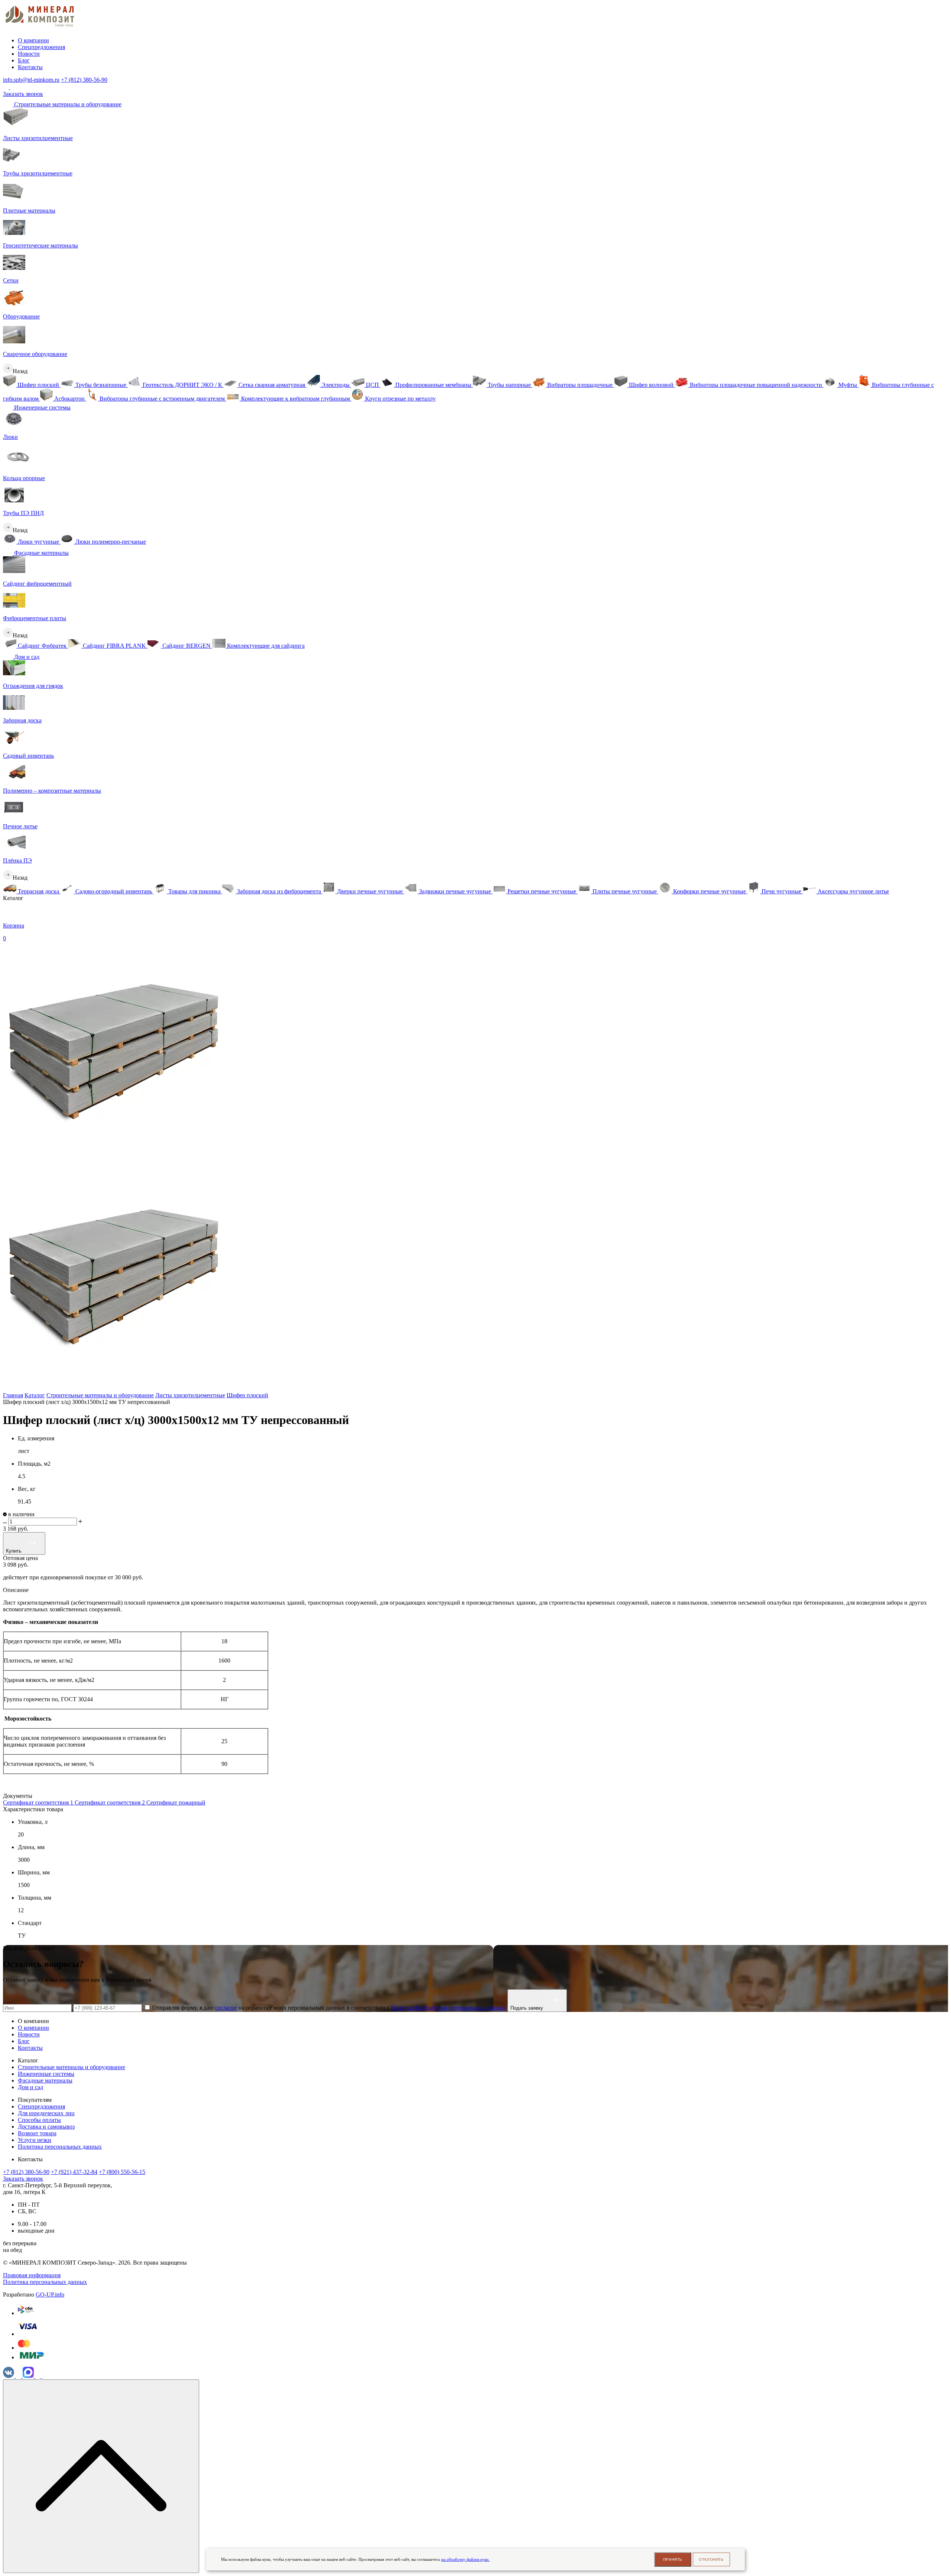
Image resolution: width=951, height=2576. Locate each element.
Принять (673, 2559)
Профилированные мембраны (433, 385)
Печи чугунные (781, 891)
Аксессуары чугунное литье (853, 891)
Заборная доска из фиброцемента (279, 891)
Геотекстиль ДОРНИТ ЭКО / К (182, 385)
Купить (14, 1551)
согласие (226, 2008)
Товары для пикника (194, 891)
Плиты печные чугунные (625, 891)
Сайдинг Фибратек (42, 646)
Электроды (335, 385)
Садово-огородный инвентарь (114, 891)
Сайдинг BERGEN (186, 646)
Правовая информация (32, 2275)
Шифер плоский (38, 385)
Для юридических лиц (46, 2113)
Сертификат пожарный (176, 1802)
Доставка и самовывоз (46, 2127)
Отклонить (711, 2559)
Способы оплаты (39, 2120)
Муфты (848, 385)
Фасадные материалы (41, 553)
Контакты (30, 67)
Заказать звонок (23, 94)
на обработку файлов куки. (465, 2559)
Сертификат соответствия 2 (111, 1802)
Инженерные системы (42, 407)
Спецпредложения (41, 47)
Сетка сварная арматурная (272, 385)
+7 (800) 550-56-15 (122, 2172)
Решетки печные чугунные (542, 891)
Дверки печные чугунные (370, 891)
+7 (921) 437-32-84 (74, 2172)
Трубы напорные (509, 385)
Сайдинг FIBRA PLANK (114, 646)
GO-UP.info (50, 2295)
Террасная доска (38, 891)
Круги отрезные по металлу (400, 399)
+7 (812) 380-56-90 (84, 80)
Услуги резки (35, 2140)
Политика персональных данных (60, 2147)
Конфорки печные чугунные (710, 891)
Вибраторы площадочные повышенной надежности (756, 385)
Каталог (35, 1395)
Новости (29, 54)
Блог (24, 60)
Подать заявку (528, 2008)
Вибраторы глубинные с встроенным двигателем (162, 399)
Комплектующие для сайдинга (265, 646)
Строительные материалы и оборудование (67, 104)
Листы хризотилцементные (190, 1395)
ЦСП (372, 385)
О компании (33, 40)
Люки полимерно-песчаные (110, 542)
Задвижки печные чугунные (455, 891)
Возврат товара (37, 2133)
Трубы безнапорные (101, 385)
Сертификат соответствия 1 (39, 1802)
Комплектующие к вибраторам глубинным (296, 399)
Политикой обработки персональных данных (448, 2008)
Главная (13, 1395)
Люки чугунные (38, 542)
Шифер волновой (651, 385)
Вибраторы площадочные (580, 385)
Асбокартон (69, 399)
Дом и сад (26, 657)
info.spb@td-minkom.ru (31, 80)
